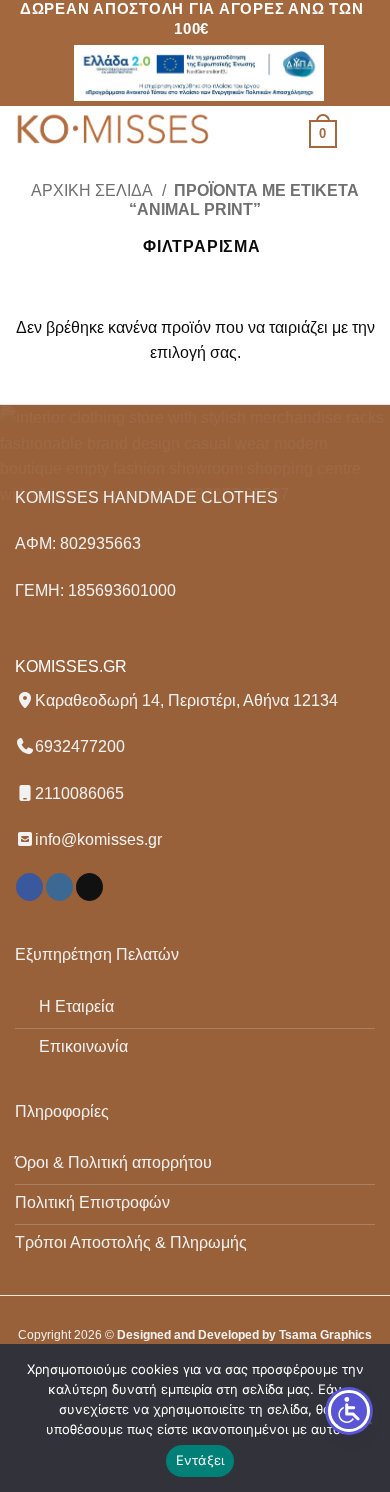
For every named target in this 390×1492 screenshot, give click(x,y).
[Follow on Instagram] (59, 887)
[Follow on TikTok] (89, 887)
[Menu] (363, 133)
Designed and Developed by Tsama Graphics (244, 1335)
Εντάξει (200, 1460)
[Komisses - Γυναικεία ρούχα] (115, 131)
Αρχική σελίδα (92, 190)
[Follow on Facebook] (29, 887)
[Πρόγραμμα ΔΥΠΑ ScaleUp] (199, 73)
